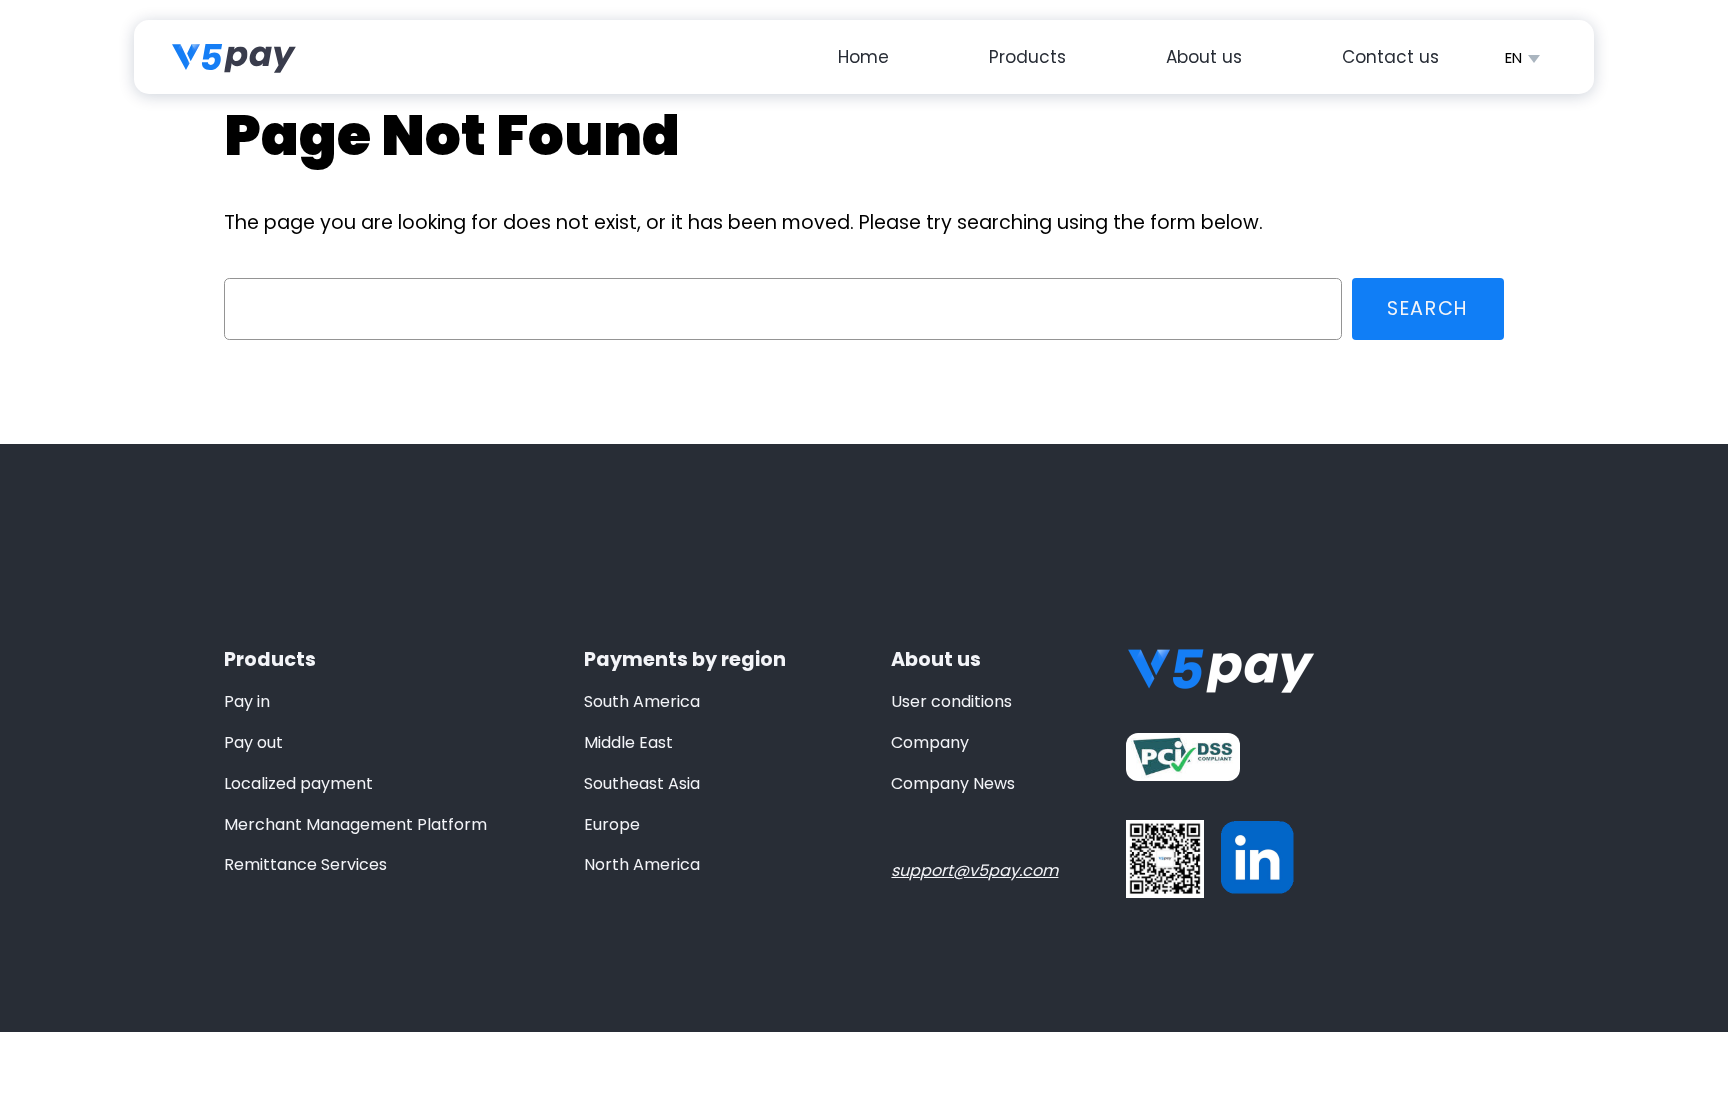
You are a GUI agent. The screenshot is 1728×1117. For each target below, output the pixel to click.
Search (1428, 308)
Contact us (1390, 57)
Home (863, 57)
